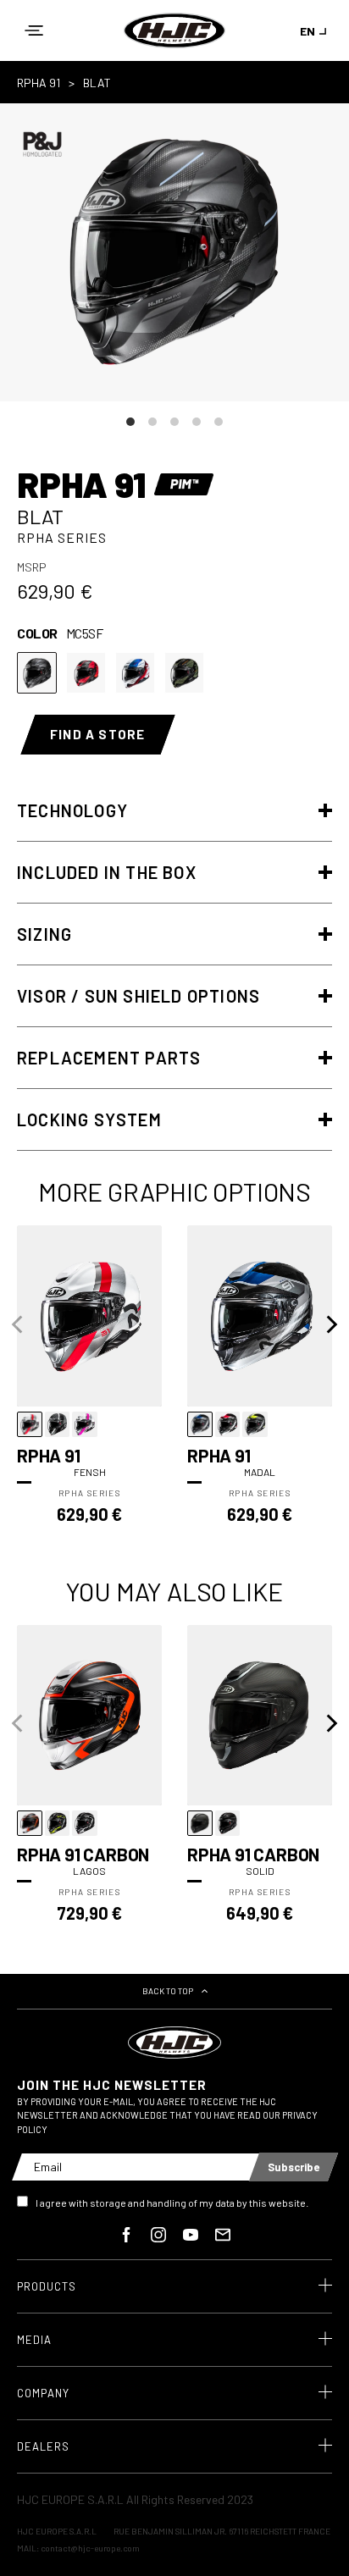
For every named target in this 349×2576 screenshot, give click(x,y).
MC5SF (37, 673)
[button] (34, 30)
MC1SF (86, 673)
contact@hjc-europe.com (90, 2548)
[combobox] (316, 31)
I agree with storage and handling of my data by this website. (172, 2203)
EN (307, 31)
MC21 (135, 673)
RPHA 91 (39, 83)
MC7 (184, 673)
